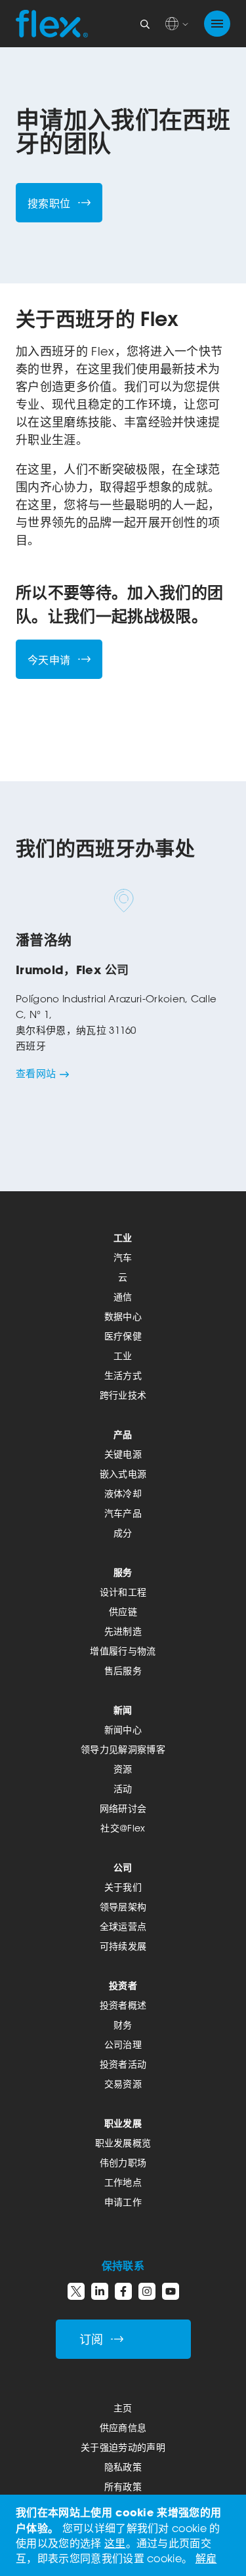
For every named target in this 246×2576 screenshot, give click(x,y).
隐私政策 (123, 2467)
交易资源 (123, 2084)
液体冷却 (123, 1493)
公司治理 (123, 2044)
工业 (123, 1237)
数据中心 (123, 1316)
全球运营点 (123, 1926)
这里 (115, 2543)
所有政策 (123, 2486)
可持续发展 (123, 1946)
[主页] (52, 24)
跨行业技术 (123, 1395)
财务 (123, 2025)
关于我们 (123, 1887)
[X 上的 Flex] (76, 2291)
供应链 (123, 1611)
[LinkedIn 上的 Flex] (100, 2291)
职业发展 (123, 2123)
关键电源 (123, 1454)
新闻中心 (123, 1729)
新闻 (123, 1710)
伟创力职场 (123, 2162)
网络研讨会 (123, 1808)
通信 (123, 1297)
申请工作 (123, 2202)
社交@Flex (123, 1828)
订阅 (92, 2340)
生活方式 (123, 1375)
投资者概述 (123, 2005)
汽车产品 (123, 1513)
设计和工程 (123, 1592)
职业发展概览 (123, 2143)
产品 (123, 1434)
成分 (123, 1533)
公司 (123, 1867)
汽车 (123, 1257)
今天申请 (49, 660)
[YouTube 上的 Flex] (171, 2291)
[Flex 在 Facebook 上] (123, 2291)
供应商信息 (123, 2427)
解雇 (206, 2558)
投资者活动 (123, 2064)
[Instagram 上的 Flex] (147, 2291)
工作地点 (123, 2182)
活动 (123, 1789)
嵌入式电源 (123, 1474)
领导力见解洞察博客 (123, 1749)
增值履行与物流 (123, 1651)
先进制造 (123, 1631)
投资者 (123, 1985)
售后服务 (123, 1670)
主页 (123, 2408)
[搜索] (145, 24)
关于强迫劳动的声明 (123, 2447)
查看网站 (36, 1073)
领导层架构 (123, 1907)
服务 (123, 1572)
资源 (123, 1769)
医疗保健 (123, 1336)
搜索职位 (49, 203)
